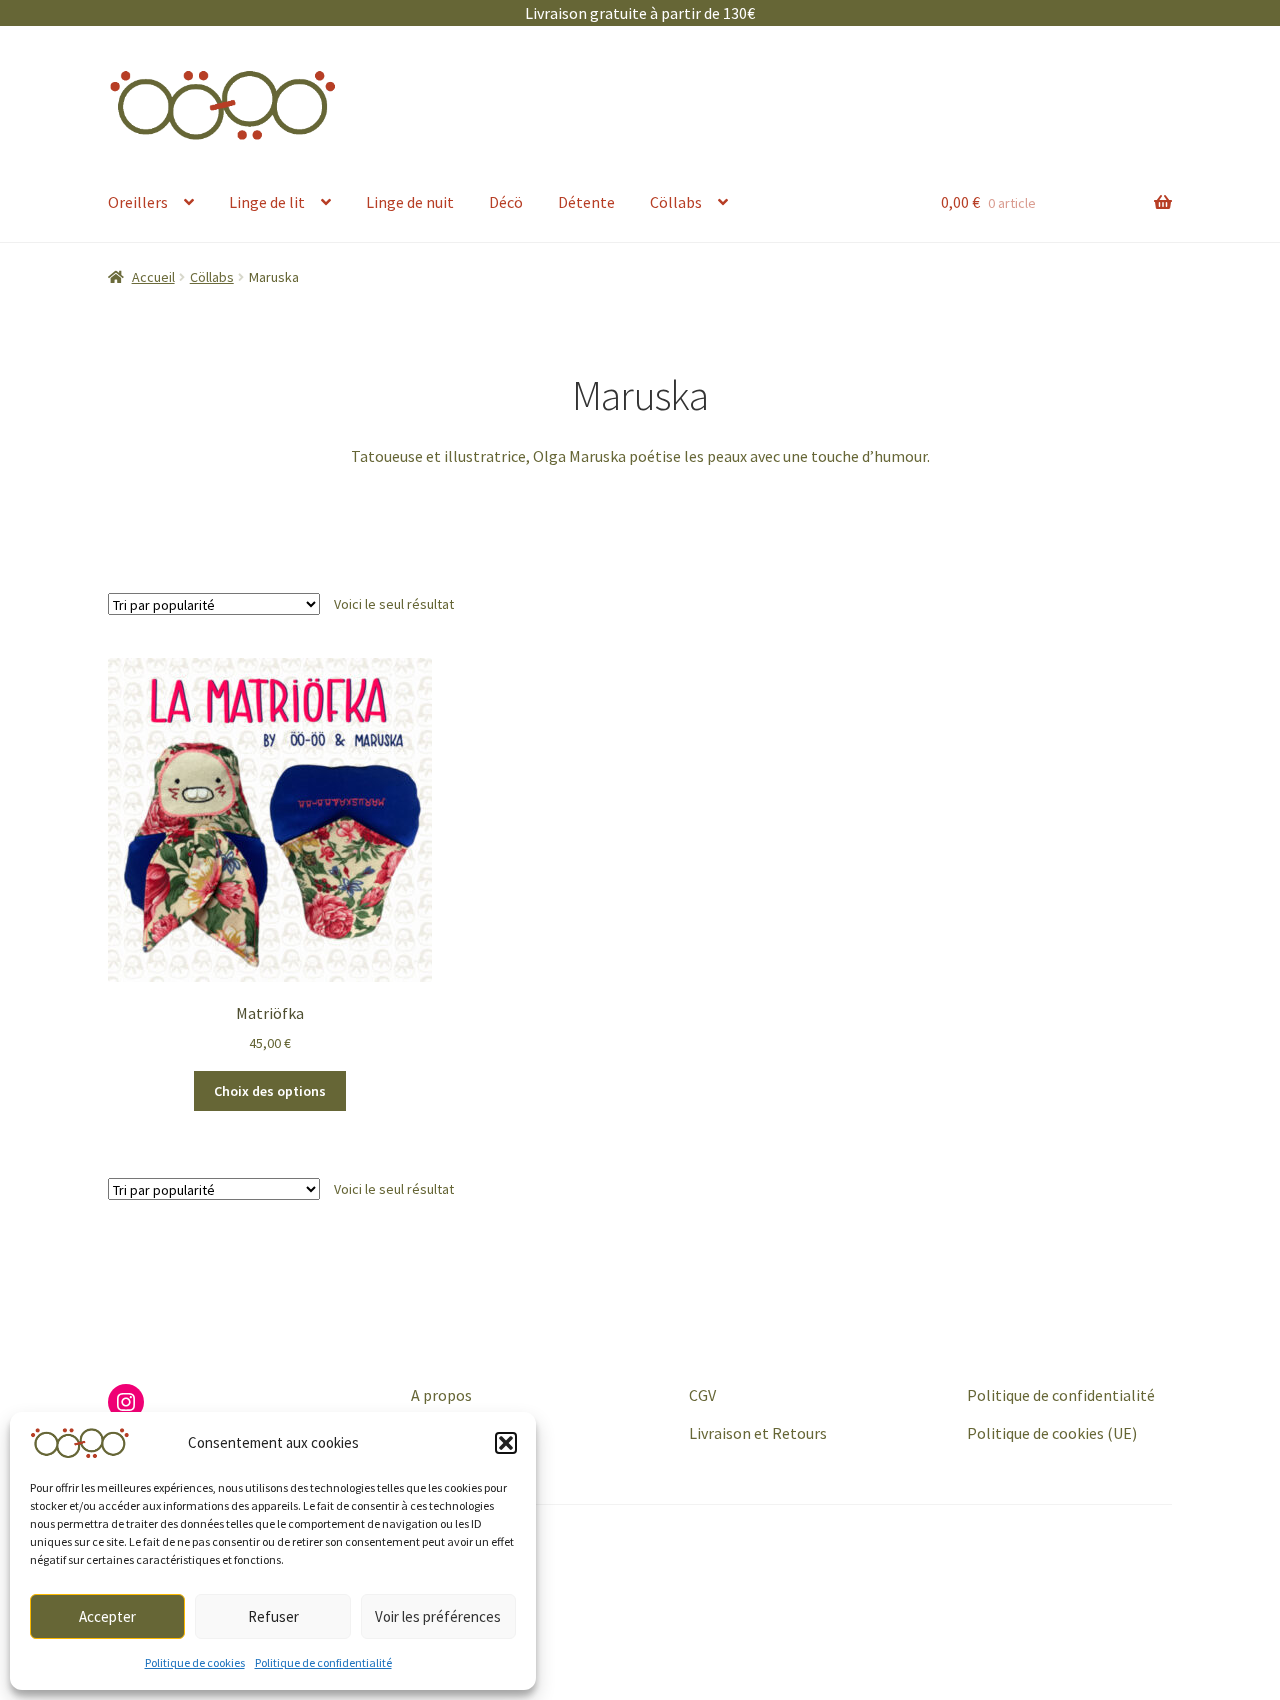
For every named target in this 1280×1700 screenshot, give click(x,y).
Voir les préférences (438, 1616)
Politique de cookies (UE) (1052, 1433)
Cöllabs (676, 202)
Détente (586, 202)
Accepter (107, 1616)
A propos (441, 1395)
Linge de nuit (410, 202)
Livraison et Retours (758, 1433)
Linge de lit (267, 202)
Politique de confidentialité (323, 1662)
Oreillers (138, 202)
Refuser (273, 1616)
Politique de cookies (195, 1662)
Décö (506, 202)
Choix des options (270, 1091)
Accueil (153, 277)
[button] (506, 1443)
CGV (702, 1395)
